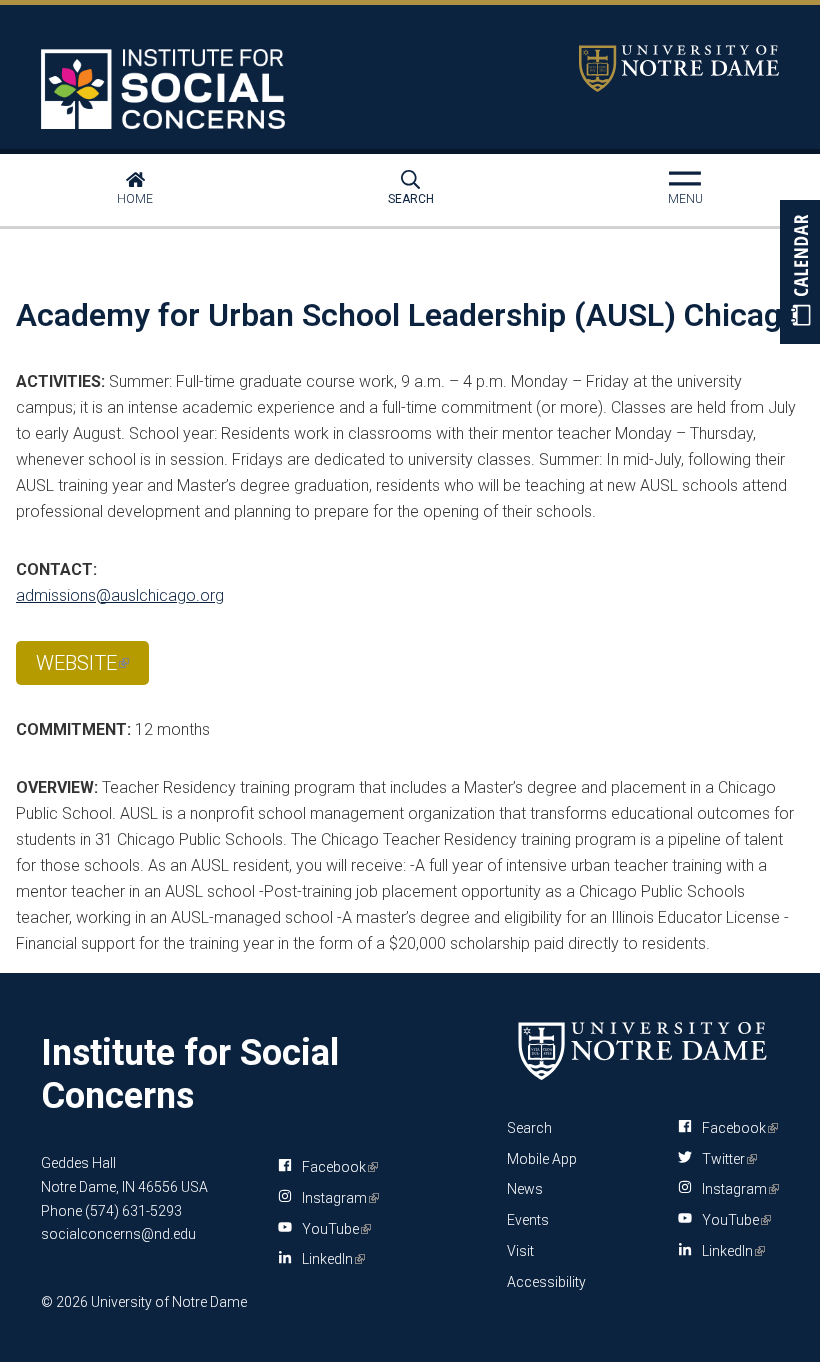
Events (528, 1220)
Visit (520, 1251)
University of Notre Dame (679, 68)
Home (135, 199)
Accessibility (546, 1282)
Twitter (726, 1159)
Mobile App (542, 1159)
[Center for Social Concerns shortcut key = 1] (166, 89)
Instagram (337, 1202)
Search (411, 199)
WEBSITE (82, 668)
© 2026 (64, 1302)
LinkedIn (330, 1263)
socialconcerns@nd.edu (118, 1234)
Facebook (336, 1171)
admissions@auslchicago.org (120, 595)
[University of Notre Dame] (643, 1051)
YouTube (333, 1233)
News (525, 1189)
